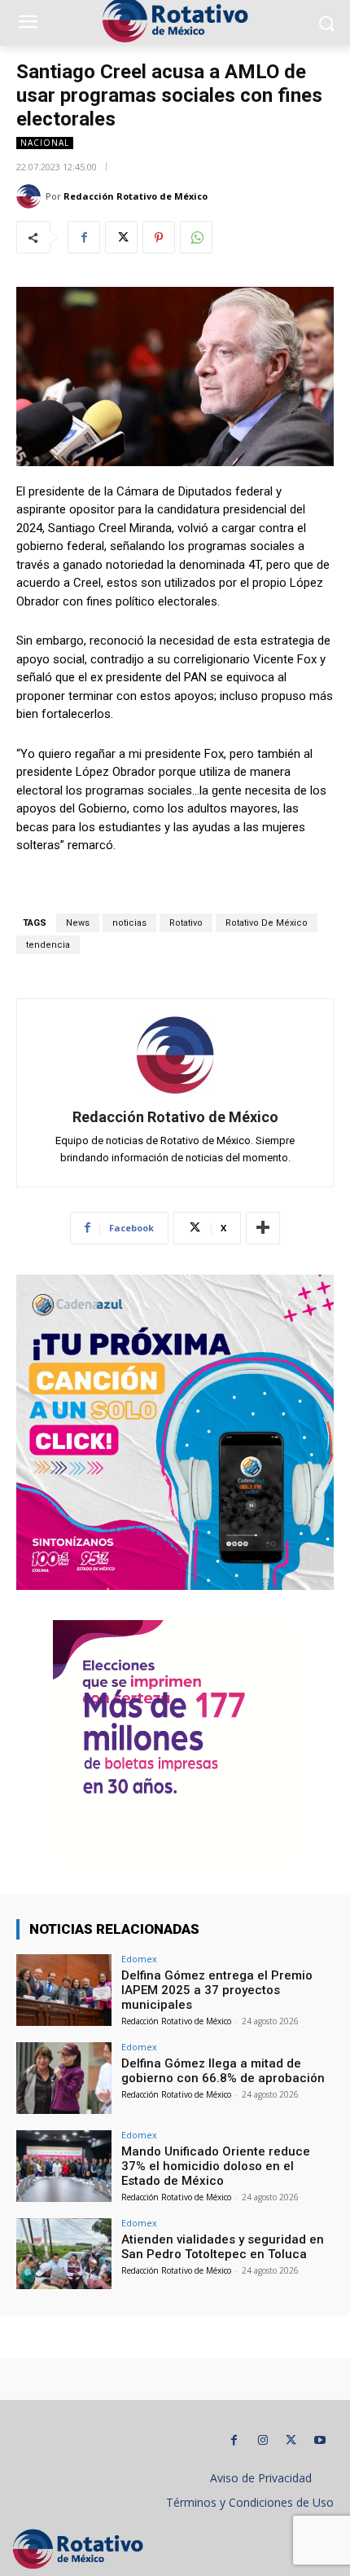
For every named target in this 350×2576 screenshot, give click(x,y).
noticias (129, 923)
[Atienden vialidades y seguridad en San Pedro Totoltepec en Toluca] (64, 2254)
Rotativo (186, 923)
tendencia (48, 945)
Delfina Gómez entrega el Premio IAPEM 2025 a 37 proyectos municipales (217, 1990)
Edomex (139, 1959)
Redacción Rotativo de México (136, 196)
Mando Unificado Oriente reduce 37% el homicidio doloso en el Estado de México (216, 2166)
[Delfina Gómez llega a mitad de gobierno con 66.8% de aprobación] (64, 2078)
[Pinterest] (159, 237)
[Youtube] (319, 2440)
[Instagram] (262, 2440)
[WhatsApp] (196, 237)
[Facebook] (84, 237)
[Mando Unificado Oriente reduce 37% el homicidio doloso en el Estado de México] (64, 2166)
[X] (121, 237)
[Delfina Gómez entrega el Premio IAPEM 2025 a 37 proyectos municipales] (64, 1990)
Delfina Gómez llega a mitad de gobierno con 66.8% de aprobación (223, 2071)
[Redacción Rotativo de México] (31, 196)
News (78, 923)
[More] (263, 1228)
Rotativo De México (267, 923)
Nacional (45, 143)
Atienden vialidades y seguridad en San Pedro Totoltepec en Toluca (223, 2247)
